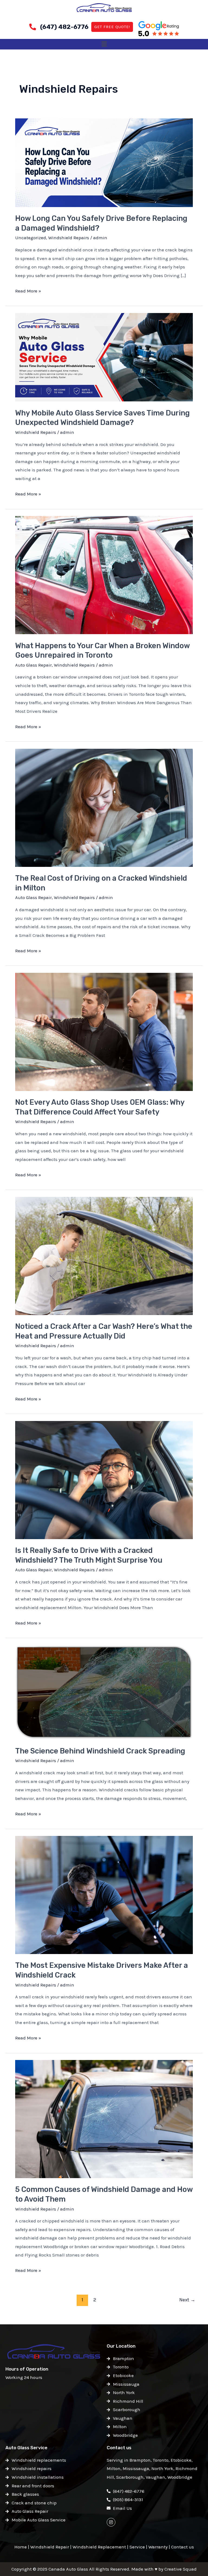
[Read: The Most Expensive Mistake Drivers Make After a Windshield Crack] (104, 1895)
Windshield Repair (50, 2547)
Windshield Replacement (99, 2547)
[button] (104, 44)
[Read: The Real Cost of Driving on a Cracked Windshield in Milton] (104, 807)
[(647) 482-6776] (33, 27)
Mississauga (136, 2468)
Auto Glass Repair (33, 665)
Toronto (161, 2460)
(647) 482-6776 (64, 27)
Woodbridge (180, 2477)
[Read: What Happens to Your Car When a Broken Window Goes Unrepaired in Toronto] (104, 575)
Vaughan (155, 2477)
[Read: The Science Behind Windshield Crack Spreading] (104, 1692)
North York (162, 2468)
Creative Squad (181, 2569)
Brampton (140, 2460)
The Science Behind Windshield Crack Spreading (100, 1751)
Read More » (28, 290)
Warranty (158, 2547)
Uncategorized (31, 238)
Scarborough (130, 2477)
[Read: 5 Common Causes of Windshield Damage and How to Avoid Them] (104, 2119)
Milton (114, 2468)
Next (187, 2300)
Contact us (183, 2547)
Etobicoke (181, 2460)
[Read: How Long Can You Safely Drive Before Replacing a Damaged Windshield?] (104, 162)
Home (21, 2547)
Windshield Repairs (69, 238)
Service (137, 2547)
